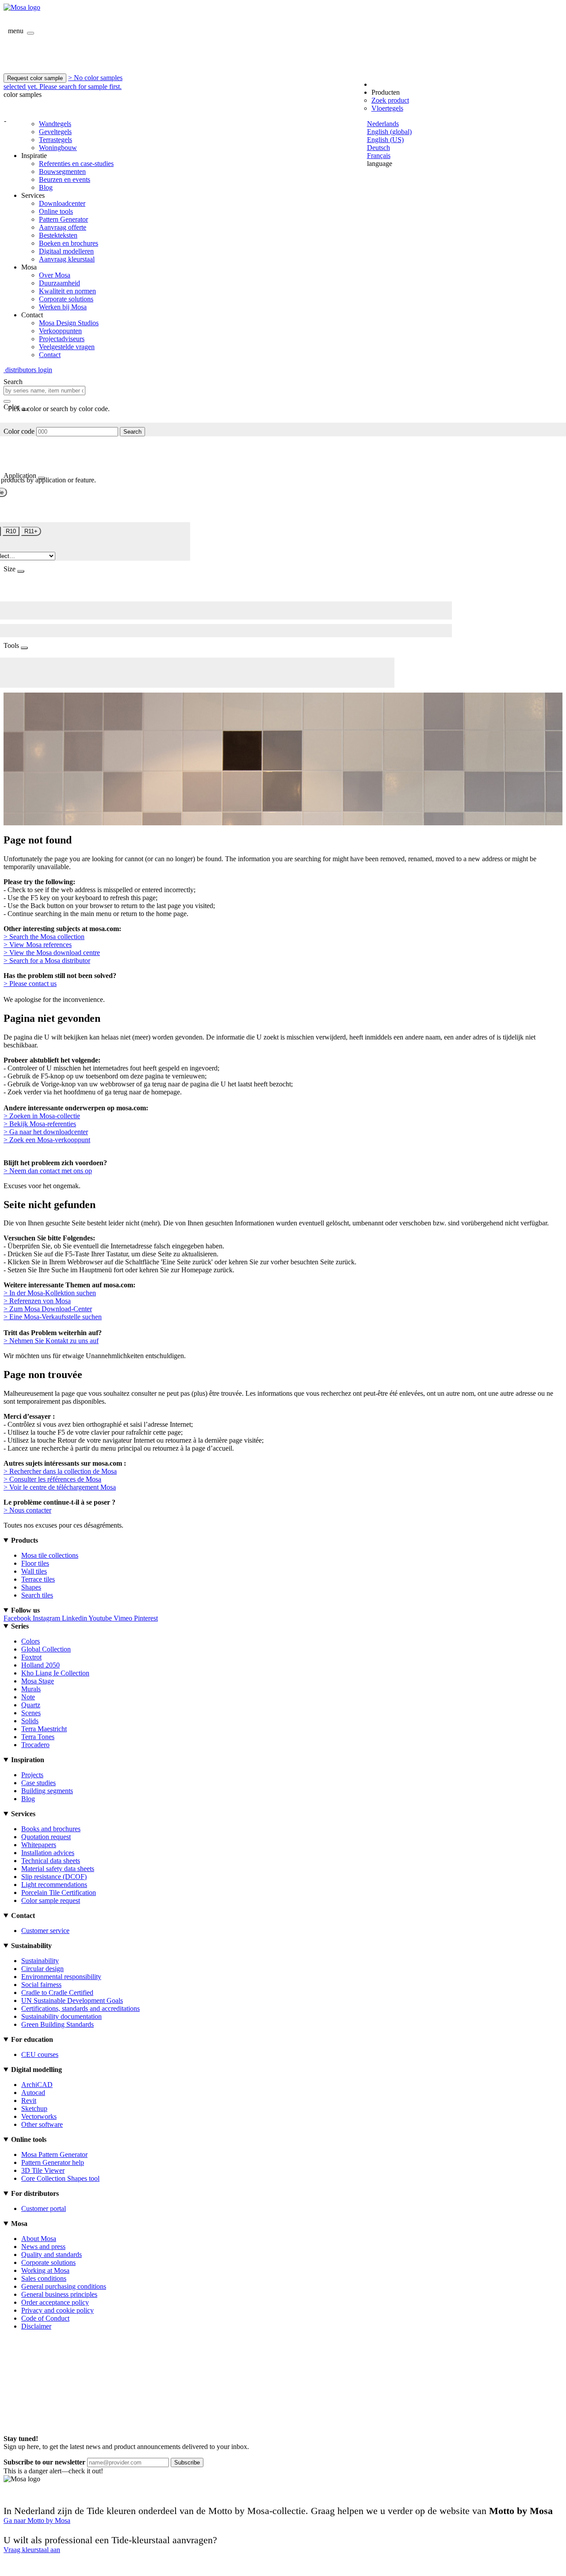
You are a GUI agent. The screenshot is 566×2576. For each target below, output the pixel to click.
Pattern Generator (63, 219)
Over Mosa (55, 275)
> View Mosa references (38, 945)
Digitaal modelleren (66, 251)
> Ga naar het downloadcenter (46, 1132)
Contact (50, 355)
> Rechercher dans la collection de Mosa (60, 1471)
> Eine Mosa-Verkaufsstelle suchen (53, 1317)
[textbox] (44, 391)
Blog (46, 187)
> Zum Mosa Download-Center (48, 1309)
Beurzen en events (65, 179)
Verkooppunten (60, 331)
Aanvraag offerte (63, 227)
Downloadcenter (62, 203)
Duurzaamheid (59, 283)
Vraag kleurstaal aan (32, 2550)
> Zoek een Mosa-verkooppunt (47, 1140)
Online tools (56, 211)
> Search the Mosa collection (44, 937)
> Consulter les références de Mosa (52, 1479)
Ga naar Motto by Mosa (37, 2520)
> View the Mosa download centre (52, 953)
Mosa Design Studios (69, 323)
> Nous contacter (27, 1510)
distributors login (28, 370)
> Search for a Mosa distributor (47, 961)
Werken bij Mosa (63, 307)
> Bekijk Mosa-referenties (40, 1124)
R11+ (31, 531)
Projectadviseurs (62, 339)
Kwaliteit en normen (67, 291)
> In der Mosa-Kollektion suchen (50, 1293)
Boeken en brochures (69, 243)
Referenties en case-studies (76, 164)
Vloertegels (387, 108)
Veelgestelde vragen (67, 347)
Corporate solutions (66, 299)
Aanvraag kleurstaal (67, 259)
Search (132, 432)
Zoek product (390, 100)
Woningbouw (58, 148)
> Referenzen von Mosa (37, 1301)
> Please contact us (30, 984)
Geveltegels (55, 132)
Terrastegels (55, 140)
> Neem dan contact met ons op (48, 1171)
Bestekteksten (58, 235)
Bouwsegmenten (62, 171)
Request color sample (35, 78)
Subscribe (187, 2462)
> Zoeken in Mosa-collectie (42, 1116)
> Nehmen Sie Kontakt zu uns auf (51, 1341)
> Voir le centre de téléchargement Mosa (60, 1487)
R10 (11, 531)
